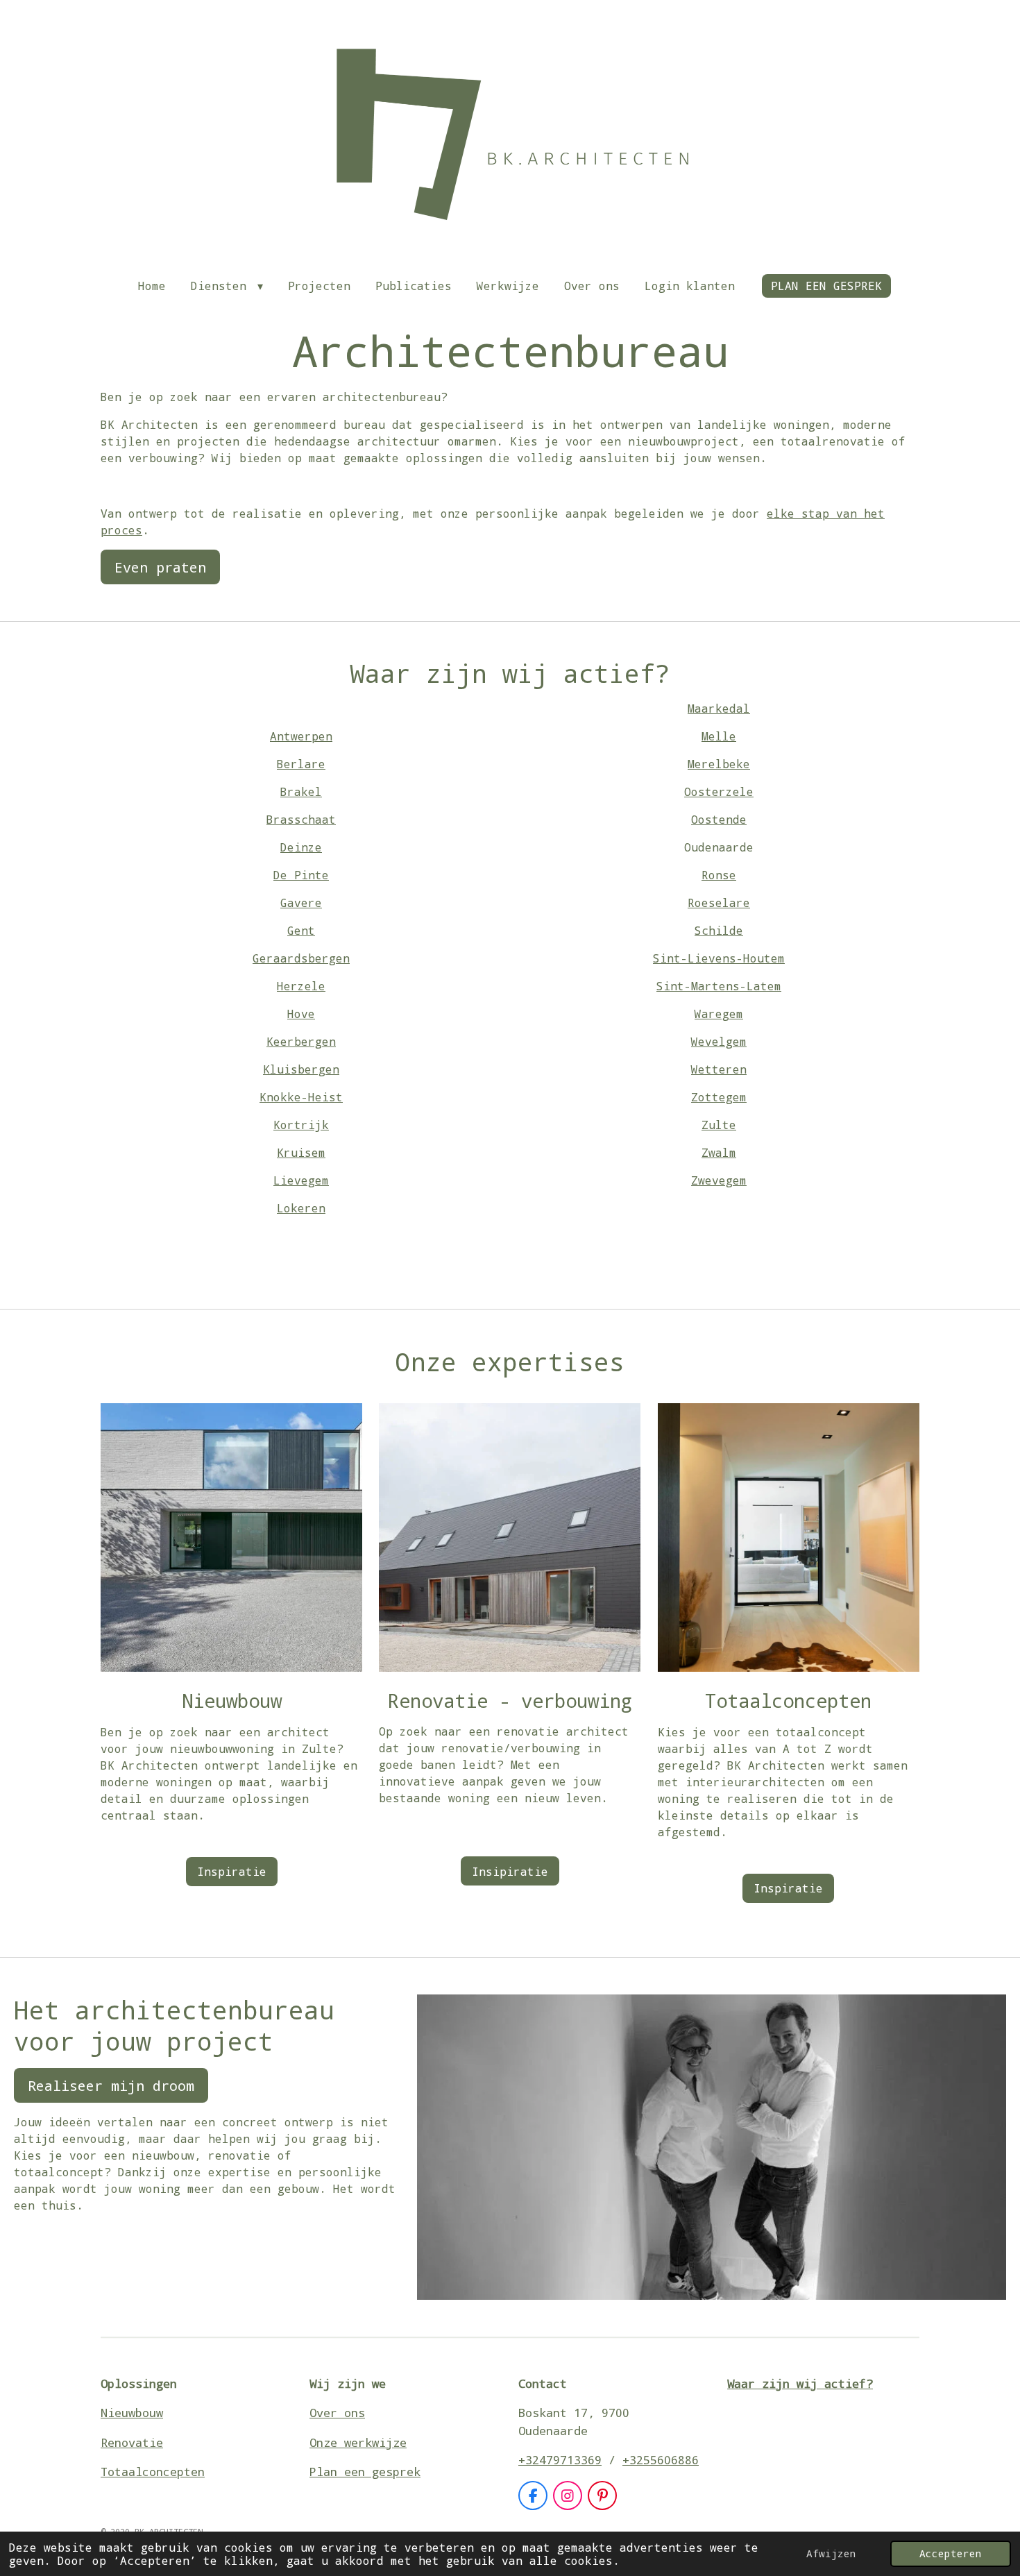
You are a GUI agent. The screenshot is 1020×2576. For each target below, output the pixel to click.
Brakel (301, 791)
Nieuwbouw (132, 2413)
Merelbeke (719, 764)
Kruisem (301, 1152)
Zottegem (719, 1097)
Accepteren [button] (951, 2553)
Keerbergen (301, 1041)
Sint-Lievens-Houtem (719, 958)
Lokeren (301, 1208)
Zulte (719, 1125)
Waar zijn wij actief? (800, 2383)
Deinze (301, 847)
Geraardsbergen (301, 958)
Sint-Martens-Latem (719, 986)
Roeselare (719, 903)
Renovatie (132, 2442)
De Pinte (301, 875)
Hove (301, 1014)
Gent (301, 930)
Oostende (719, 819)
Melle (719, 736)
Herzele (301, 986)
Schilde (719, 930)
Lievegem (301, 1180)
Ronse (719, 875)
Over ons (337, 2413)
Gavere (301, 903)
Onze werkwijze (358, 2442)
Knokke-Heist (301, 1097)
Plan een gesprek (365, 2472)
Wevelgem (719, 1041)
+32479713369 (560, 2460)
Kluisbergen (301, 1069)
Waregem (719, 1014)
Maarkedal (719, 708)
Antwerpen (301, 736)
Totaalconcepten (153, 2472)
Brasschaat (301, 819)
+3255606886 (661, 2460)
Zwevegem (719, 1180)
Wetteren (719, 1069)
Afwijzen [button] (831, 2553)
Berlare (301, 764)
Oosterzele (719, 791)
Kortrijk (301, 1125)
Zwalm (719, 1152)
